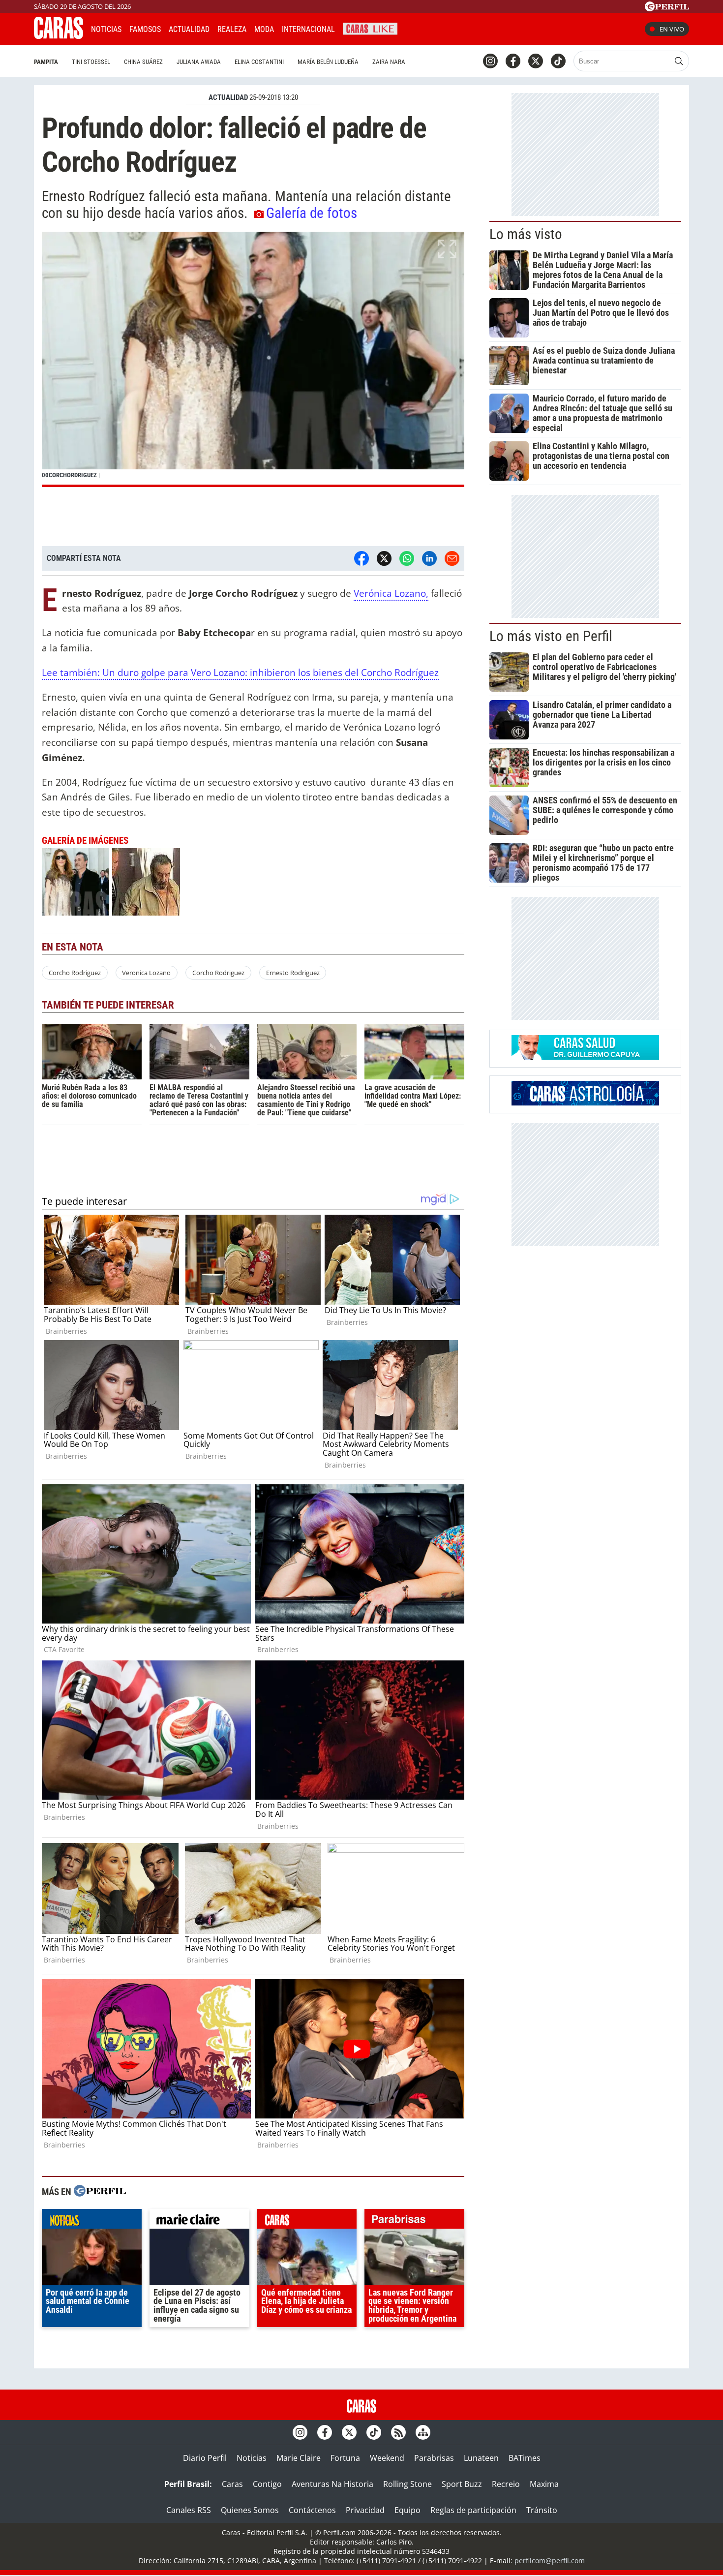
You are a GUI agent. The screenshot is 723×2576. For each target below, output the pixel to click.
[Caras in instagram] (490, 61)
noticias (92, 2221)
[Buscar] (679, 61)
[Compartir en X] (384, 558)
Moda (264, 29)
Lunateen (481, 2458)
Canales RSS (189, 2510)
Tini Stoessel (91, 62)
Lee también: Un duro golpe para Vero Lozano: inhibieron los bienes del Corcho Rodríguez (240, 672)
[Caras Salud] (585, 1057)
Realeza (232, 29)
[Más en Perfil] (100, 2192)
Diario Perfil (205, 2458)
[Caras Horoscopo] (585, 1103)
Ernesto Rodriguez (293, 973)
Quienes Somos (250, 2510)
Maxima (544, 2484)
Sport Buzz (462, 2484)
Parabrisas (434, 2458)
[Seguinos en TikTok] (558, 61)
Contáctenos (312, 2510)
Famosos (145, 29)
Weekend (387, 2458)
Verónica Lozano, (391, 593)
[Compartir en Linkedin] (429, 558)
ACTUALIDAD (228, 97)
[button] (253, 359)
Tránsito (542, 2510)
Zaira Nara (389, 62)
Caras (232, 2484)
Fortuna (345, 2458)
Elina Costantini (259, 62)
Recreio (506, 2484)
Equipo (407, 2510)
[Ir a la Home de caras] (59, 36)
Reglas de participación (473, 2510)
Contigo (267, 2484)
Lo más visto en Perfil (551, 636)
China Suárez (143, 62)
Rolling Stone (407, 2484)
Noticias (106, 29)
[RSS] (398, 2432)
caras (307, 2221)
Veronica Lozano (146, 973)
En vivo (672, 29)
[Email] (452, 558)
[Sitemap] (423, 2432)
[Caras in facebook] (513, 61)
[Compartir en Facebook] (361, 558)
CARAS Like (370, 28)
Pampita (46, 62)
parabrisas (414, 2221)
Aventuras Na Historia (332, 2484)
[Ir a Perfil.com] (667, 8)
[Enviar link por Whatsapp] (407, 558)
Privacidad (365, 2510)
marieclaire (199, 2221)
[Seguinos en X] (536, 61)
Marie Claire (299, 2458)
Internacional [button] (308, 29)
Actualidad (189, 29)
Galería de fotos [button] (312, 213)
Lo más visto (526, 234)
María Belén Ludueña (328, 62)
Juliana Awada (199, 62)
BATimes (525, 2458)
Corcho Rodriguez (75, 973)
